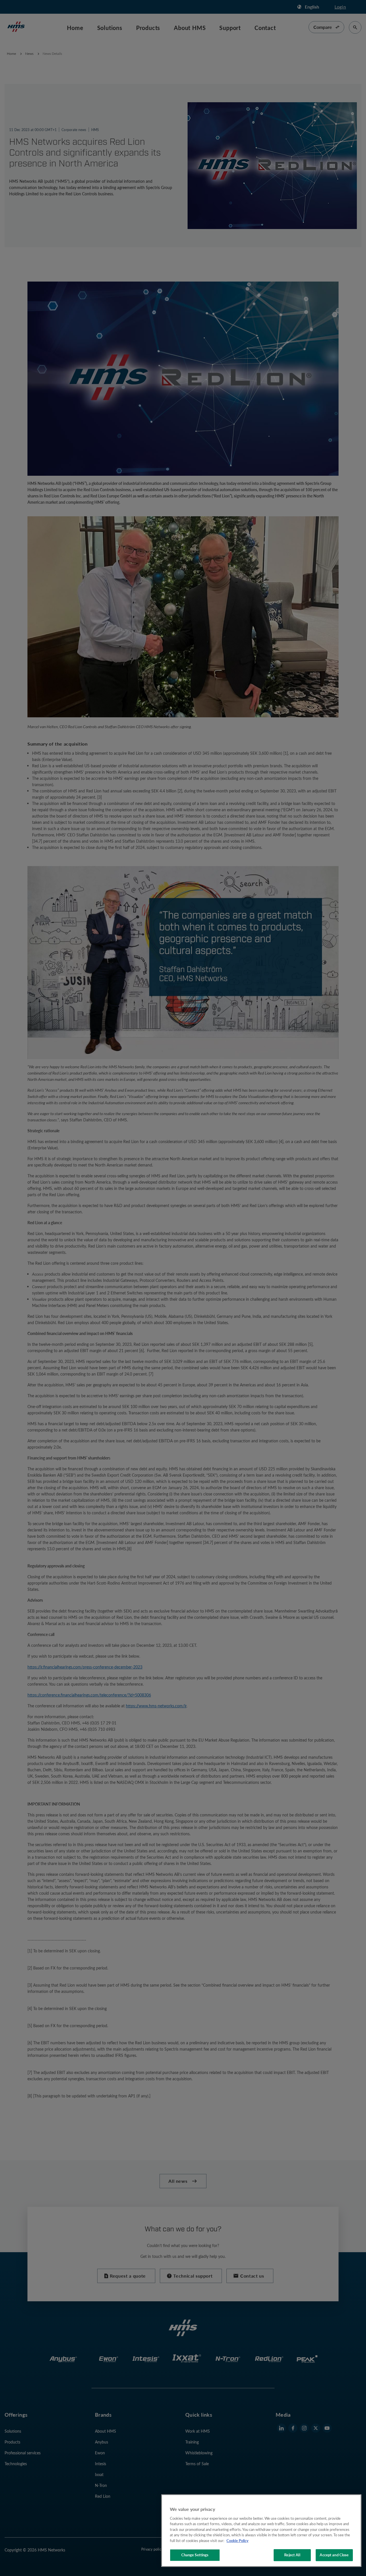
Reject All (292, 2555)
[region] (261, 2531)
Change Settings (195, 2555)
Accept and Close (334, 2555)
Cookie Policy (237, 2541)
